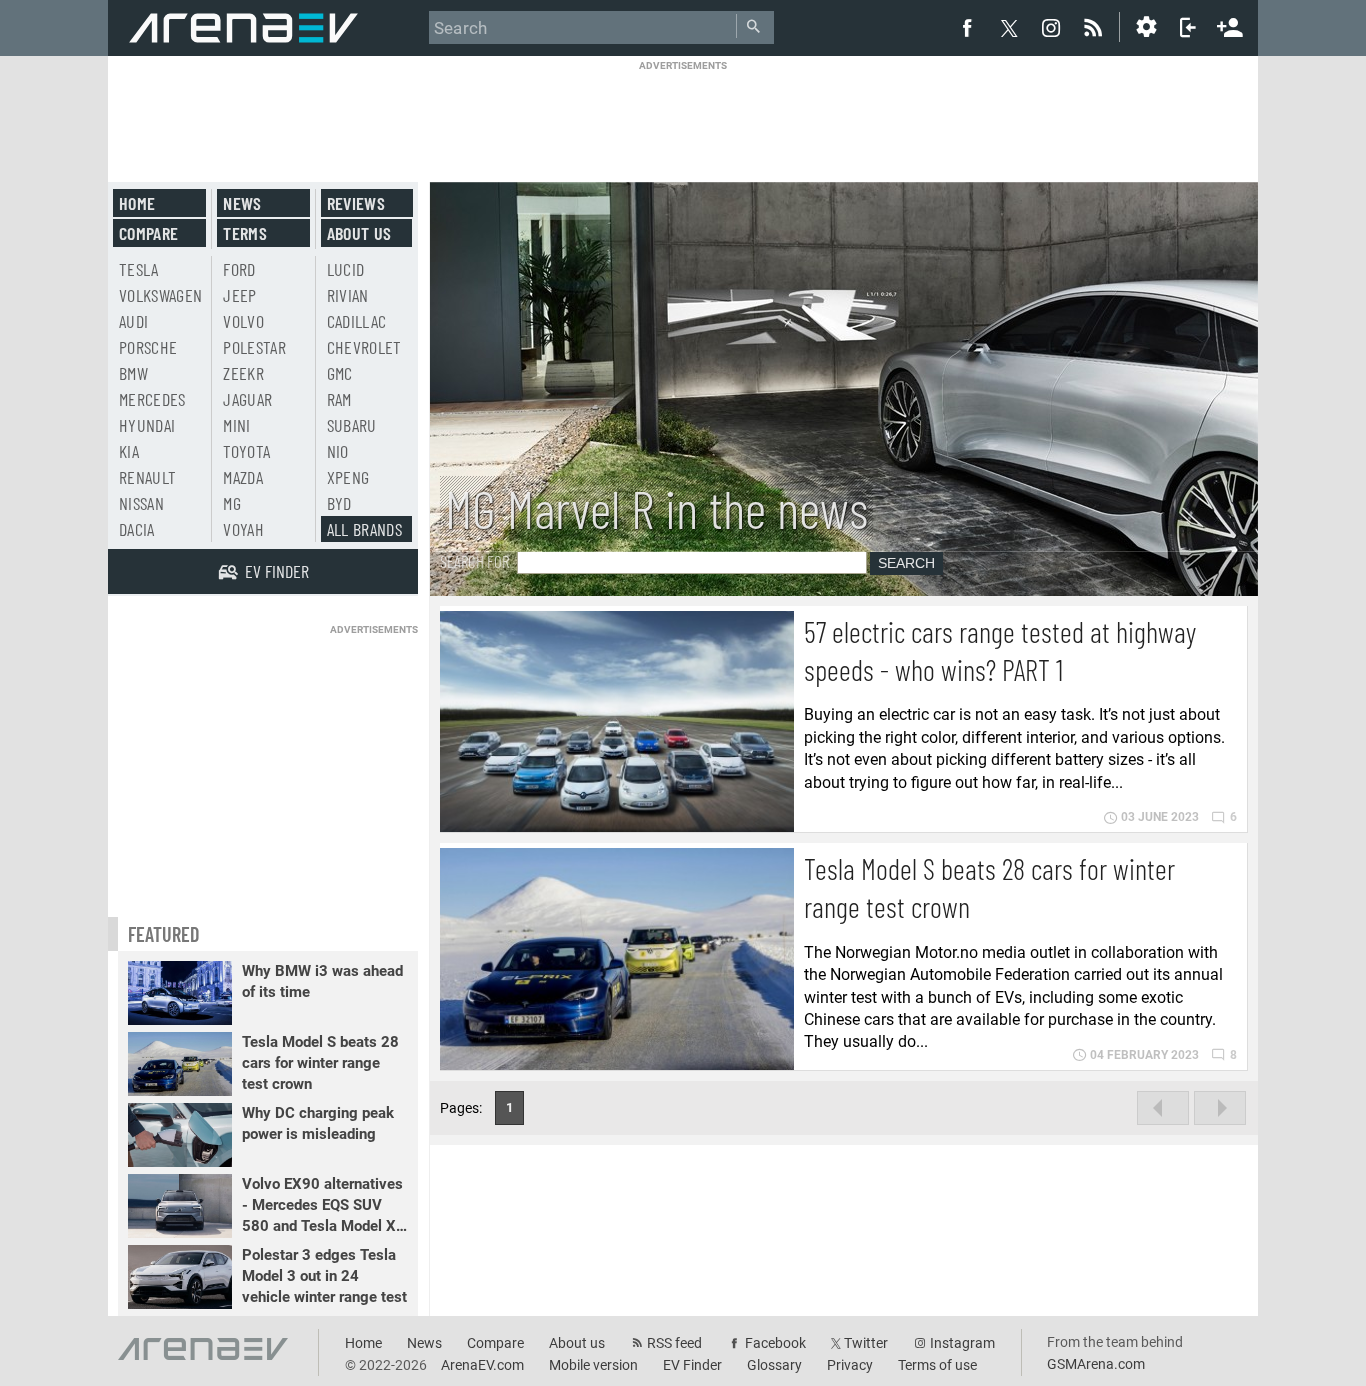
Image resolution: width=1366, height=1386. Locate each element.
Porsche (148, 347)
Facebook (775, 1343)
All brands (365, 529)
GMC (340, 373)
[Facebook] (967, 27)
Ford (239, 269)
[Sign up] (1230, 25)
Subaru (352, 425)
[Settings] (1146, 27)
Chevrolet (364, 347)
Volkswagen (161, 295)
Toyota (246, 451)
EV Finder (692, 1365)
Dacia (137, 529)
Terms (245, 233)
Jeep (239, 295)
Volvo (243, 321)
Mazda (243, 477)
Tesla (139, 269)
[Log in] (1188, 27)
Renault (147, 477)
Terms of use (937, 1365)
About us (359, 233)
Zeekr (243, 373)
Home (137, 203)
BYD (339, 503)
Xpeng (348, 477)
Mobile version (593, 1365)
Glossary (774, 1365)
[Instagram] (1051, 27)
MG (232, 503)
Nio (338, 451)
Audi (133, 321)
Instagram (962, 1343)
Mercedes (152, 399)
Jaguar (247, 399)
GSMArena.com (1096, 1364)
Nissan (141, 503)
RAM (339, 399)
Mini (236, 425)
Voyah (243, 529)
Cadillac (357, 321)
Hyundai (147, 425)
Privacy (850, 1365)
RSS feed (674, 1343)
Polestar (254, 347)
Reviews (356, 203)
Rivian (348, 295)
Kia (129, 451)
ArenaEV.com (482, 1365)
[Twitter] (1009, 28)
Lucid (346, 269)
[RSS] (1096, 27)
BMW (133, 373)
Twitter (866, 1343)
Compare (148, 233)
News (242, 203)
